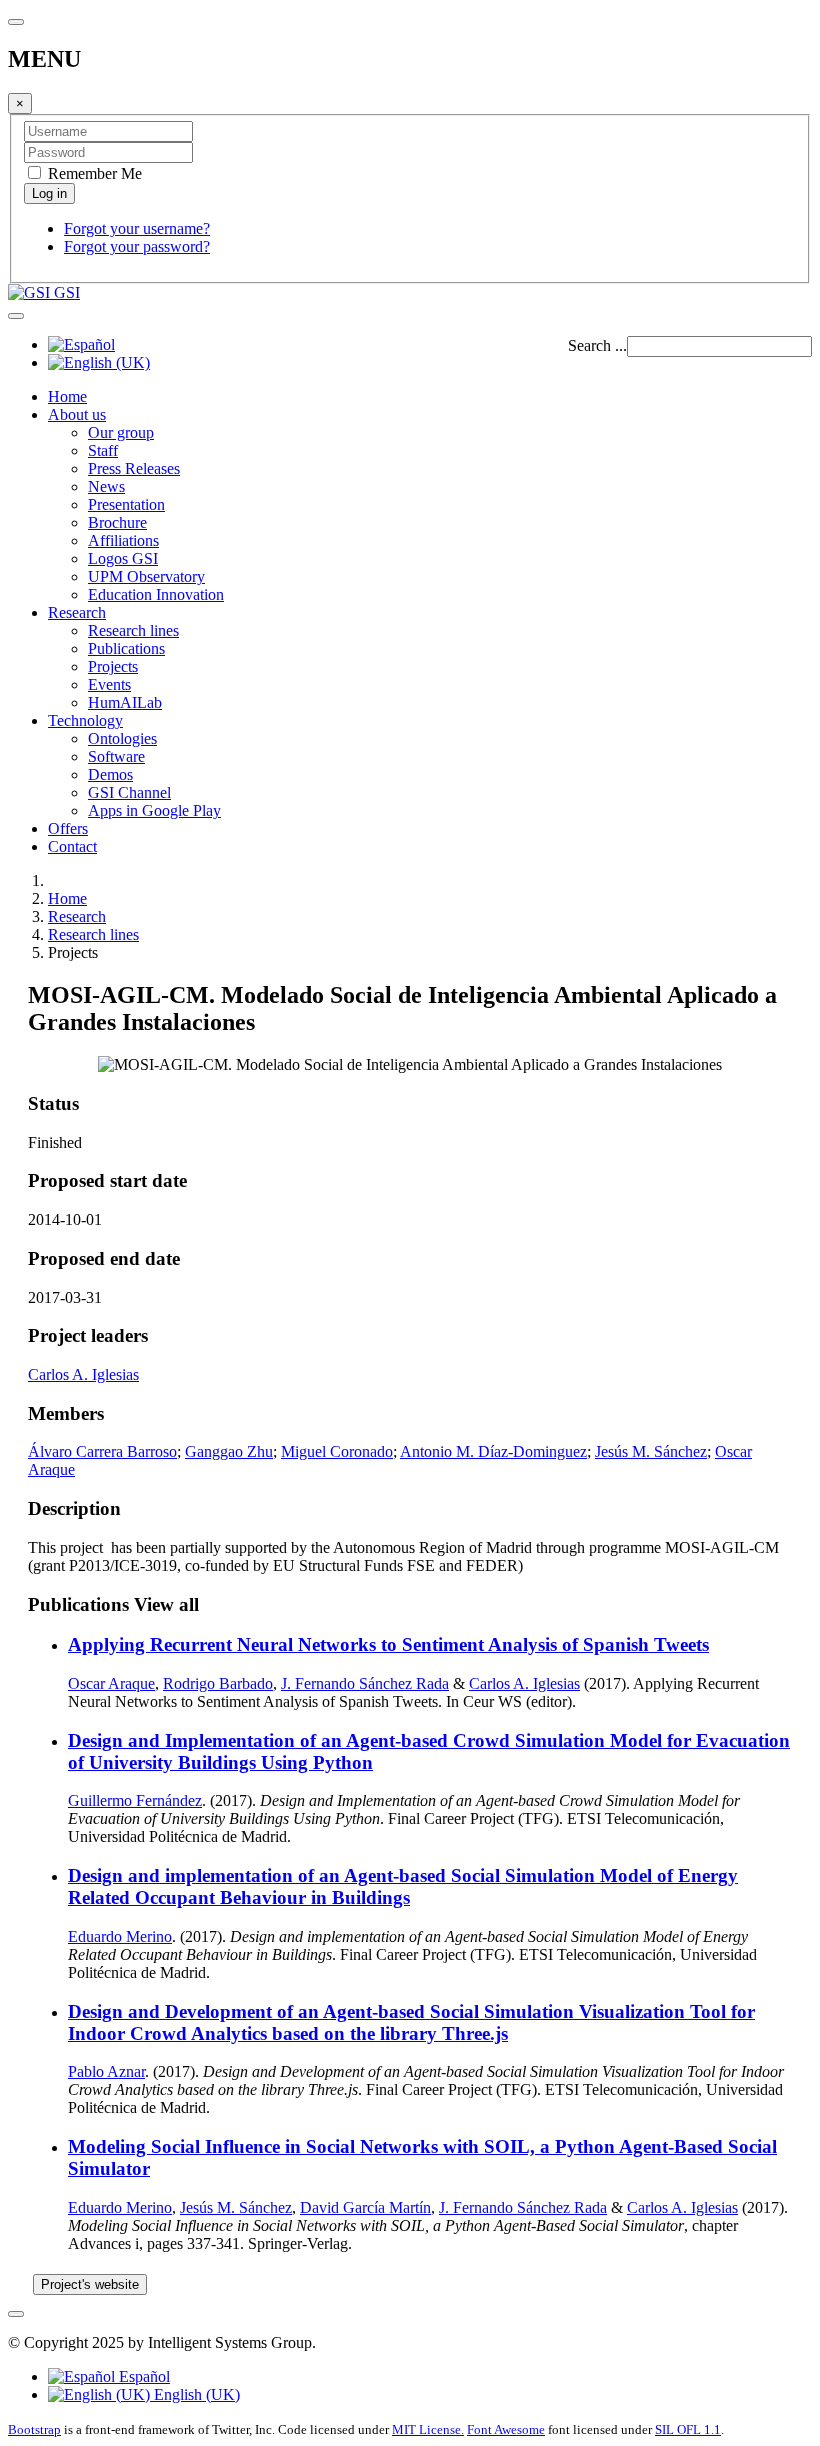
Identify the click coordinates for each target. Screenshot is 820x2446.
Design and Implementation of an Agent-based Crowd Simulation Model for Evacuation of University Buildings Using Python (429, 1751)
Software (116, 756)
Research (77, 612)
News (106, 486)
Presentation (126, 504)
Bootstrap (34, 2429)
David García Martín (365, 2207)
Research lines (133, 630)
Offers (68, 828)
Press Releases (134, 468)
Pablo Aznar (106, 2071)
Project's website (90, 2284)
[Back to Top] (16, 2314)
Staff (103, 450)
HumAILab (125, 702)
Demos (110, 774)
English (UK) (195, 2394)
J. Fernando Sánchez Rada (365, 1683)
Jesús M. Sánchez (651, 1451)
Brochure (117, 522)
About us (77, 414)
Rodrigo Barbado (218, 1683)
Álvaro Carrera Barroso (102, 1451)
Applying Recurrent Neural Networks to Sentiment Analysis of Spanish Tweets (388, 1644)
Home (67, 396)
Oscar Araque (111, 1683)
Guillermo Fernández (135, 1800)
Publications (126, 648)
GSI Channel (129, 792)
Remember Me (93, 173)
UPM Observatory (146, 576)
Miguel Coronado (337, 1451)
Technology (85, 720)
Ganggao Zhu (229, 1451)
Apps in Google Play (154, 810)
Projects (113, 666)
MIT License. (428, 2429)
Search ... (597, 345)
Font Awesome (506, 2429)
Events (109, 684)
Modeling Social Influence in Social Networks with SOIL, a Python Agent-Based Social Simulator (422, 2157)
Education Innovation (156, 594)
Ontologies (122, 738)
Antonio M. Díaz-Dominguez (493, 1451)
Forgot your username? (137, 228)
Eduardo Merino (120, 1936)
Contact (72, 846)
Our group (121, 432)
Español (142, 2376)
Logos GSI (123, 558)
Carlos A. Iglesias (83, 1374)
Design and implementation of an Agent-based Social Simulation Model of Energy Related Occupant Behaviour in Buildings (403, 1886)
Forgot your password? (137, 246)
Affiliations (123, 540)
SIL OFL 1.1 (688, 2429)
